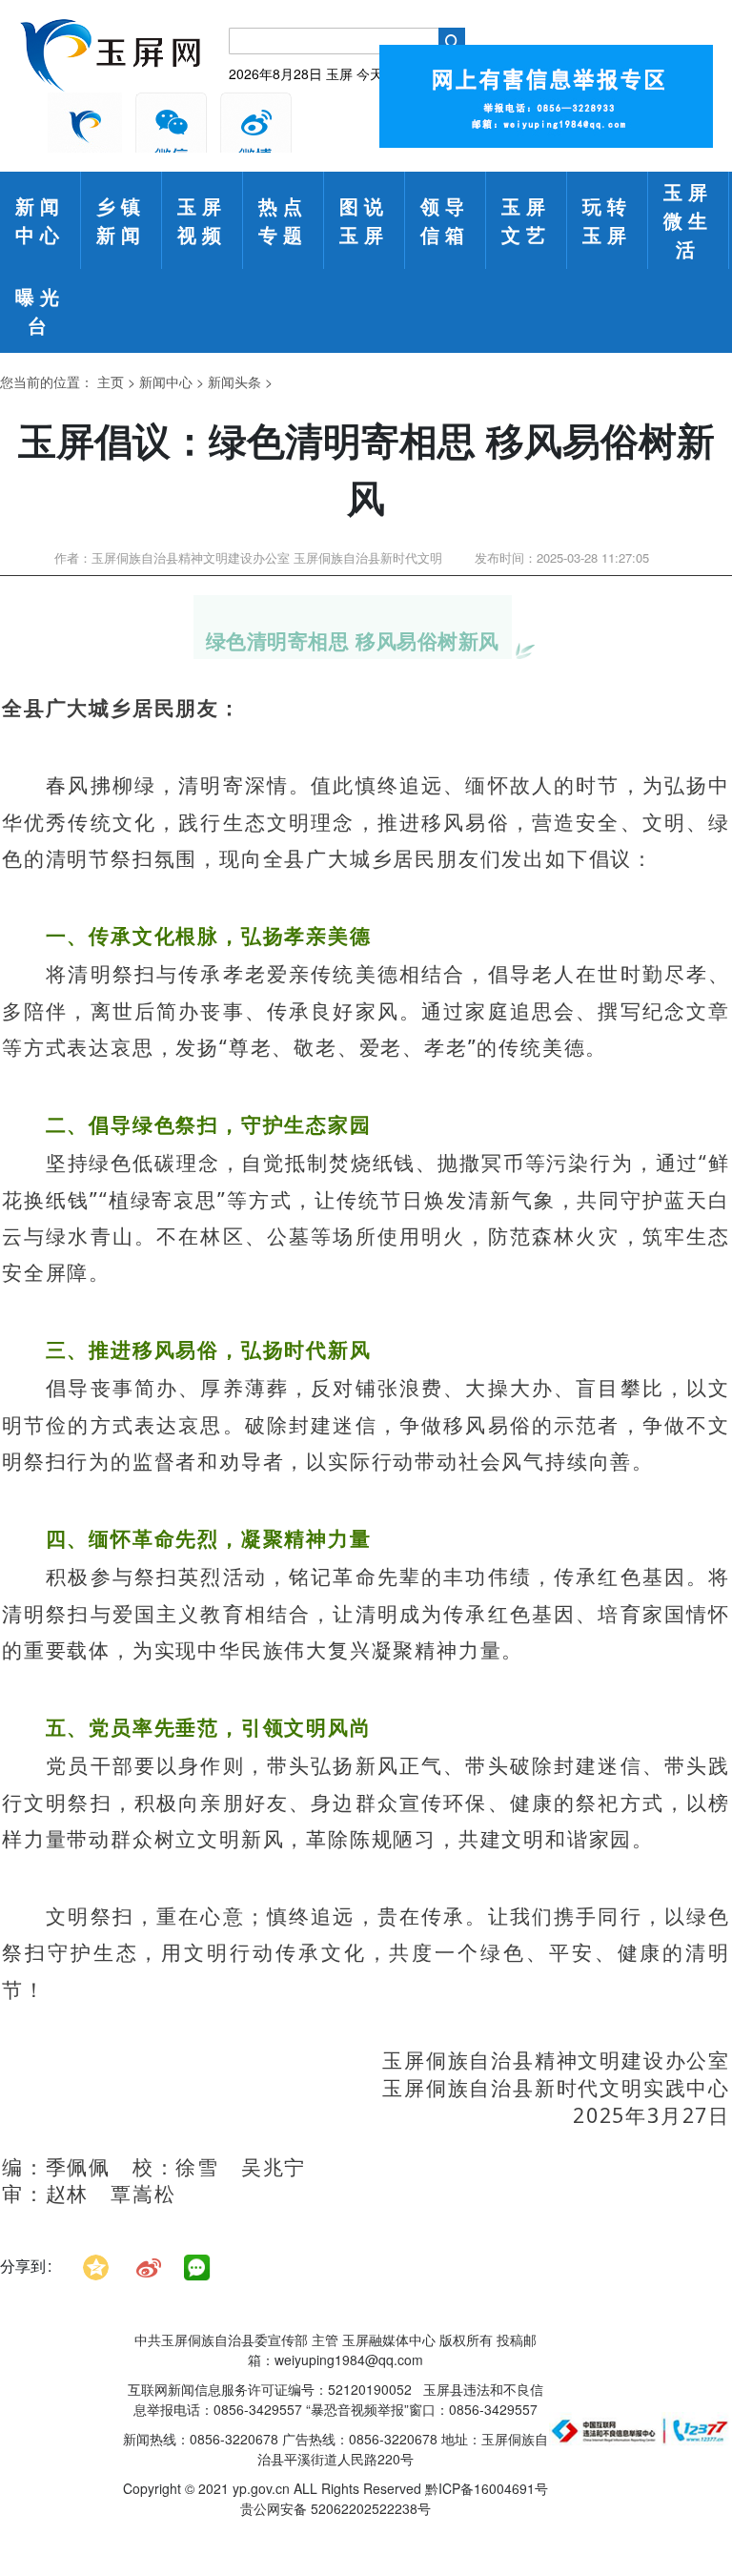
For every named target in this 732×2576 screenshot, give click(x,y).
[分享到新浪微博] (149, 2266)
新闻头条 (234, 381)
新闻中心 (40, 220)
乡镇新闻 (121, 220)
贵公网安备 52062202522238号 (335, 2508)
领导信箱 (445, 220)
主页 (111, 381)
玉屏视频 (202, 220)
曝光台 (40, 310)
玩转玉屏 (607, 220)
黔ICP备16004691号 (487, 2488)
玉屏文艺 (526, 220)
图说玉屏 (364, 220)
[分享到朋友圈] (197, 2268)
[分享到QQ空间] (96, 2266)
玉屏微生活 (688, 220)
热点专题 (283, 220)
